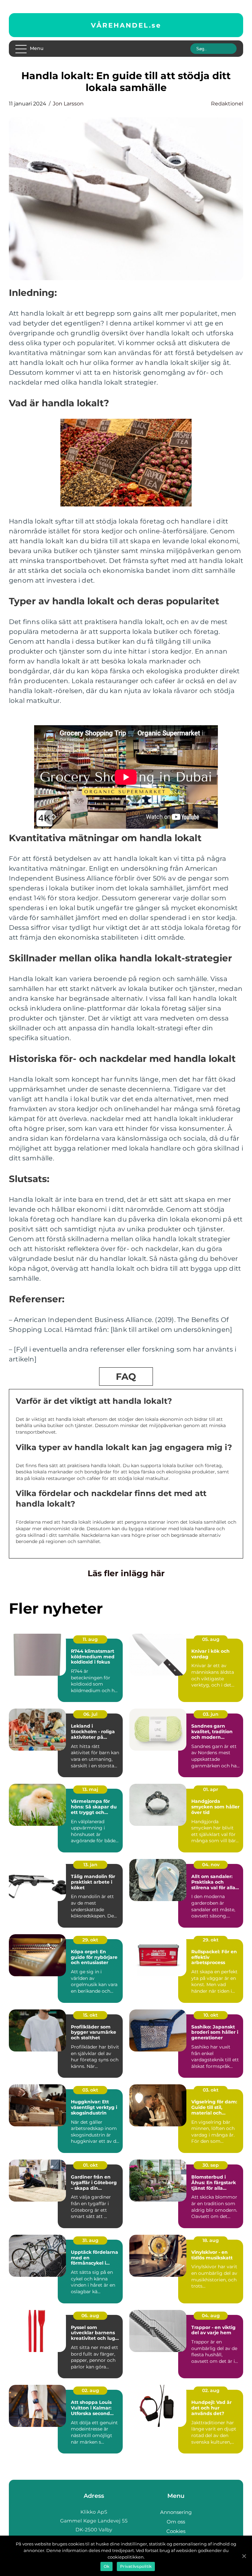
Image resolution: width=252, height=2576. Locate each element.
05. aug (211, 1639)
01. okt (90, 2165)
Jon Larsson (68, 104)
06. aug (90, 2316)
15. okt (90, 2015)
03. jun (211, 1714)
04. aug (211, 2316)
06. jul (90, 1714)
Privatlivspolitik (136, 2566)
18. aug (211, 2240)
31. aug (90, 2240)
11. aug (90, 1639)
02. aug (90, 2390)
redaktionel (227, 104)
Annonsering (176, 2512)
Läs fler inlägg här (126, 1573)
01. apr (211, 1789)
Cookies (176, 2531)
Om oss (176, 2522)
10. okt (211, 2015)
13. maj (90, 1789)
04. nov (211, 1865)
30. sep (211, 2165)
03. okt (90, 2090)
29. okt (90, 1940)
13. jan (90, 1865)
